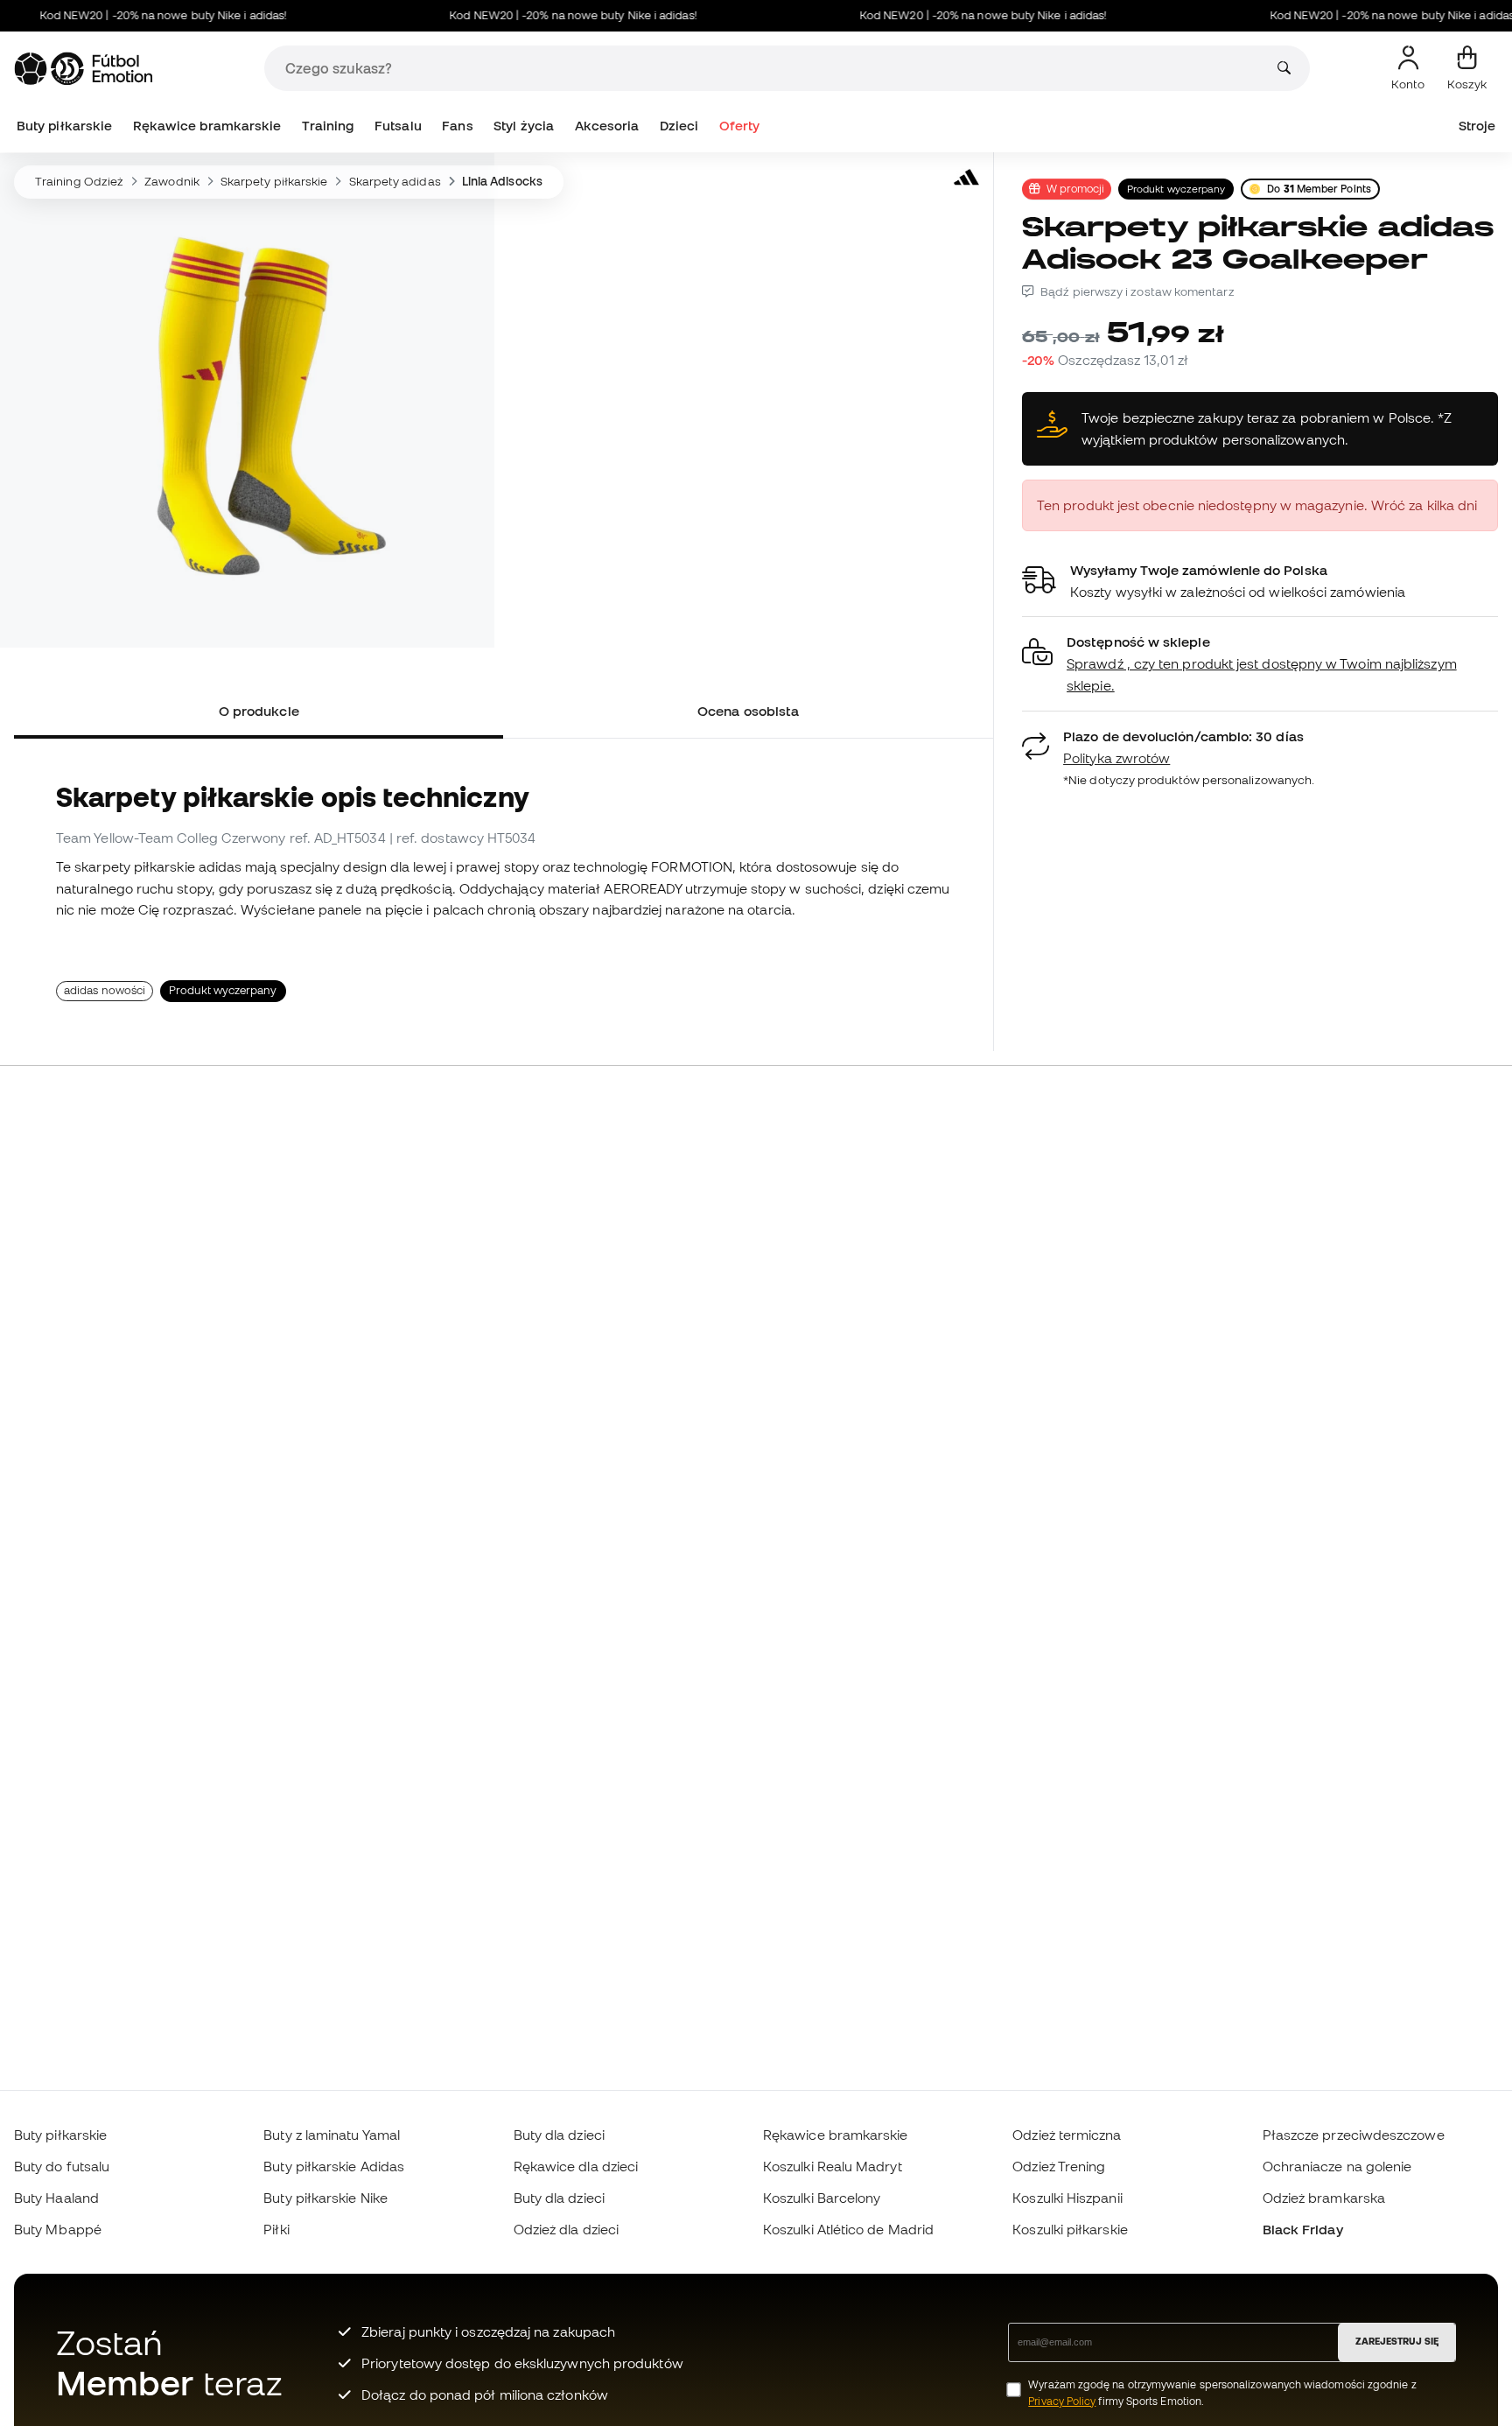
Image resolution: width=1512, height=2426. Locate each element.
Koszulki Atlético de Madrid (848, 2229)
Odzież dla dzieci (566, 2229)
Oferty (739, 126)
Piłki (276, 2229)
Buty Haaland (56, 2198)
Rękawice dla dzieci (576, 2166)
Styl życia (524, 126)
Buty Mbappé (58, 2229)
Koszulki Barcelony (822, 2198)
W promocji (1075, 188)
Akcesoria (607, 126)
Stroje (1477, 126)
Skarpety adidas (395, 181)
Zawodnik (172, 181)
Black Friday (1303, 2229)
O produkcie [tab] (259, 711)
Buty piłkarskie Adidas (334, 2166)
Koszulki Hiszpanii (1067, 2198)
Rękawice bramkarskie (207, 126)
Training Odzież (79, 181)
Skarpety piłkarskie (274, 181)
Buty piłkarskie (64, 126)
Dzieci (679, 126)
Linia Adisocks (502, 181)
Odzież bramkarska (1324, 2198)
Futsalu (398, 126)
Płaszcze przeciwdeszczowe (1354, 2135)
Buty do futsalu (62, 2166)
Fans (457, 126)
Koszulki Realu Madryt (833, 2166)
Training (328, 126)
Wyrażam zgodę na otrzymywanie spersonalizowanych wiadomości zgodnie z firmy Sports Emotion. (1222, 2393)
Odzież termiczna (1067, 2135)
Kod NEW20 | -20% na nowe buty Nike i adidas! (132, 15)
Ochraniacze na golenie (1337, 2166)
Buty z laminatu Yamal (332, 2135)
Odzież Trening (1059, 2166)
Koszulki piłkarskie (1070, 2229)
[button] (1260, 664)
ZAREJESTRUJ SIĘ (1397, 2341)
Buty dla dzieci (559, 2135)
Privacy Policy (1062, 2401)
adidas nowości (105, 990)
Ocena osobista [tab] (748, 711)
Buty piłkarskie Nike (325, 2198)
